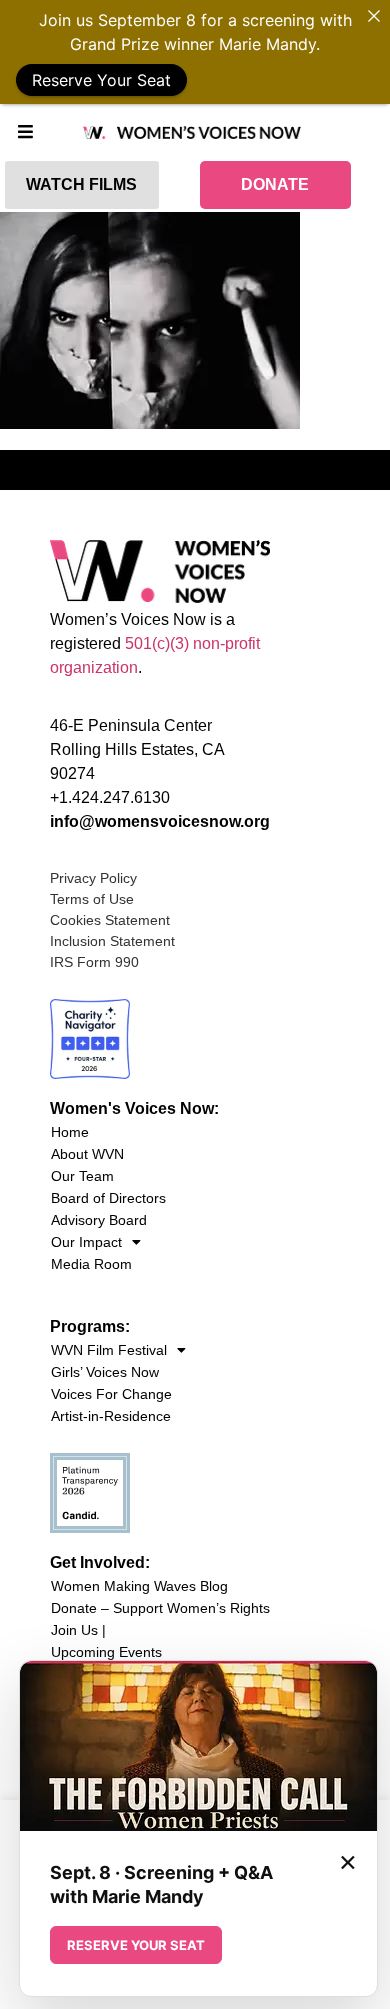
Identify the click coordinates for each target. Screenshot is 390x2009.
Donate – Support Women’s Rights (160, 1608)
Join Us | (78, 1630)
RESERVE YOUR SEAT (136, 1945)
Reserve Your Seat (101, 80)
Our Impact (86, 1242)
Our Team (82, 1176)
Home (70, 1132)
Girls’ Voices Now (105, 1372)
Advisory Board (99, 1220)
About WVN (87, 1154)
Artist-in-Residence (111, 1416)
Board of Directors (108, 1198)
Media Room (91, 1264)
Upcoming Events (106, 1652)
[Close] (374, 16)
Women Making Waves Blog (139, 1586)
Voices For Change (111, 1394)
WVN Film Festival (109, 1350)
